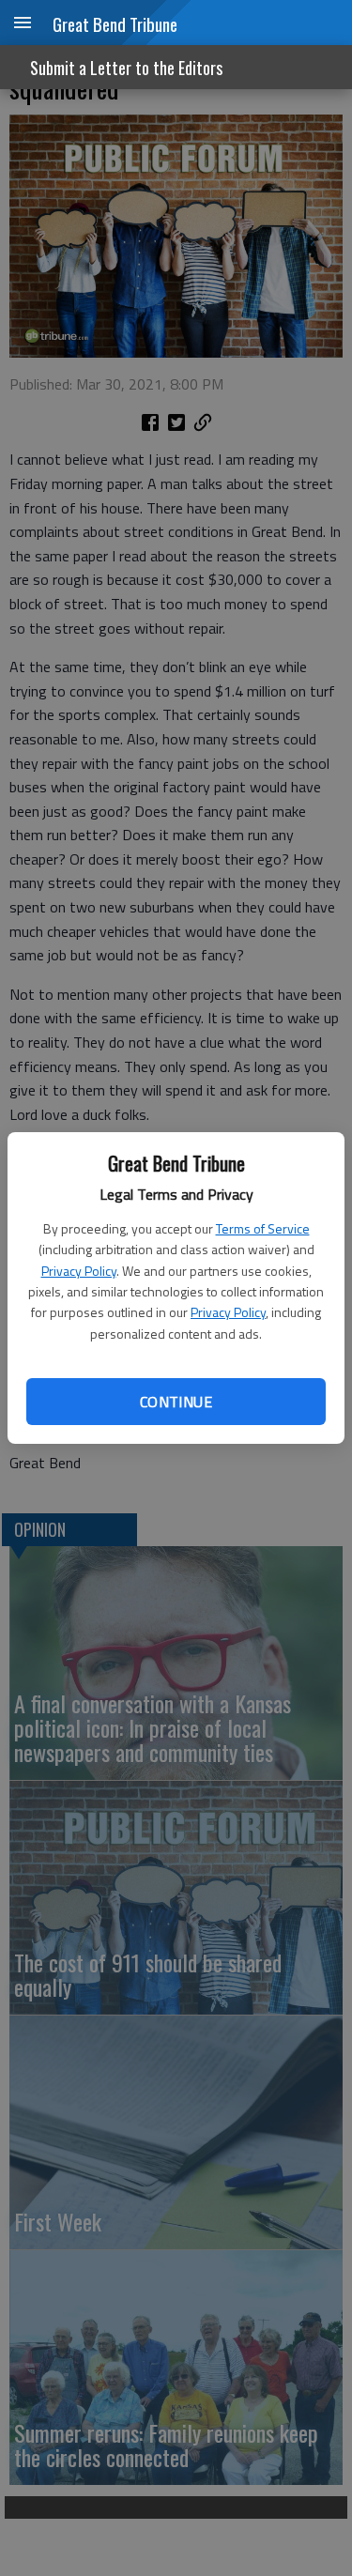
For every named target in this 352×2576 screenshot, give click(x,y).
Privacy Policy (79, 1271)
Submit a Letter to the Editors (126, 68)
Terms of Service (263, 1228)
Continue (176, 1402)
